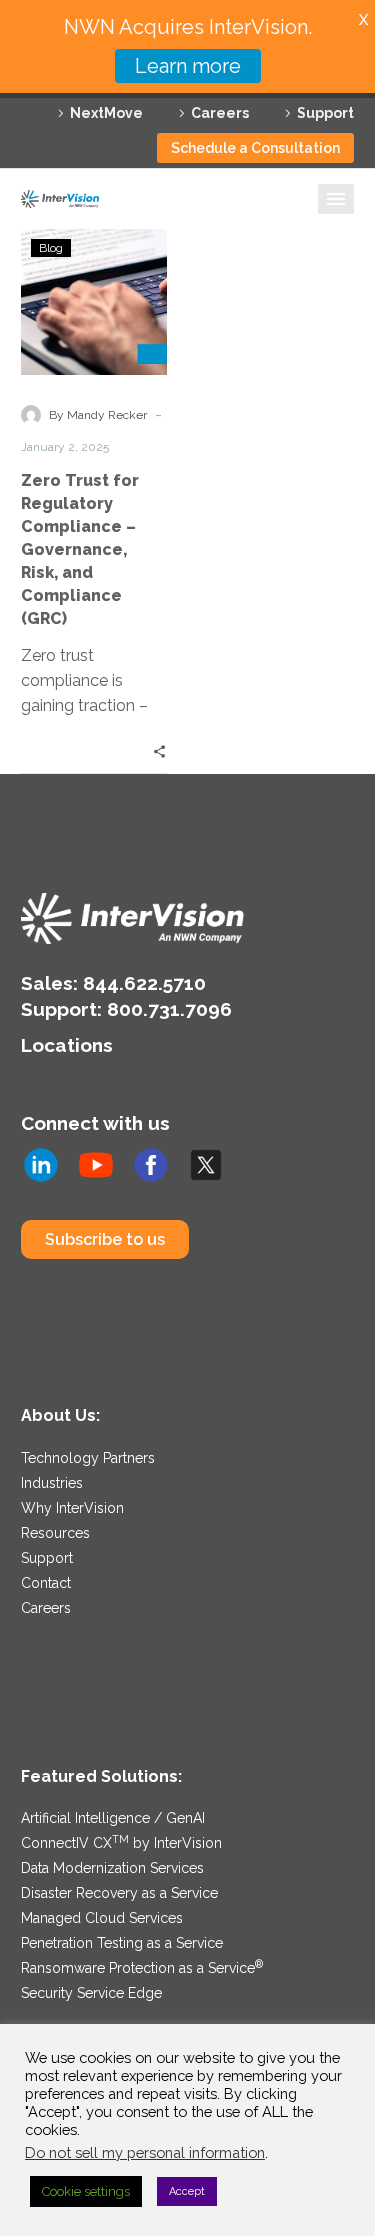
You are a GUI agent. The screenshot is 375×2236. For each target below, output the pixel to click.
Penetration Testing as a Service (122, 1943)
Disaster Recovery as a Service (119, 1893)
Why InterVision (72, 1508)
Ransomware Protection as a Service (142, 1968)
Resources (55, 1533)
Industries (52, 1483)
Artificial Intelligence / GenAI (113, 1818)
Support (325, 113)
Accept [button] (187, 2191)
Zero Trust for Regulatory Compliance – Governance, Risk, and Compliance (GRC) (80, 549)
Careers (220, 113)
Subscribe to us (105, 1239)
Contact (46, 1583)
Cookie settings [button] (86, 2191)
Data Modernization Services (112, 1868)
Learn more (188, 66)
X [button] (363, 19)
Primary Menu (336, 199)
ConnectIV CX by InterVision (121, 1843)
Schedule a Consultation (255, 148)
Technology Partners (88, 1458)
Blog (51, 248)
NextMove (106, 113)
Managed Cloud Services (102, 1918)
